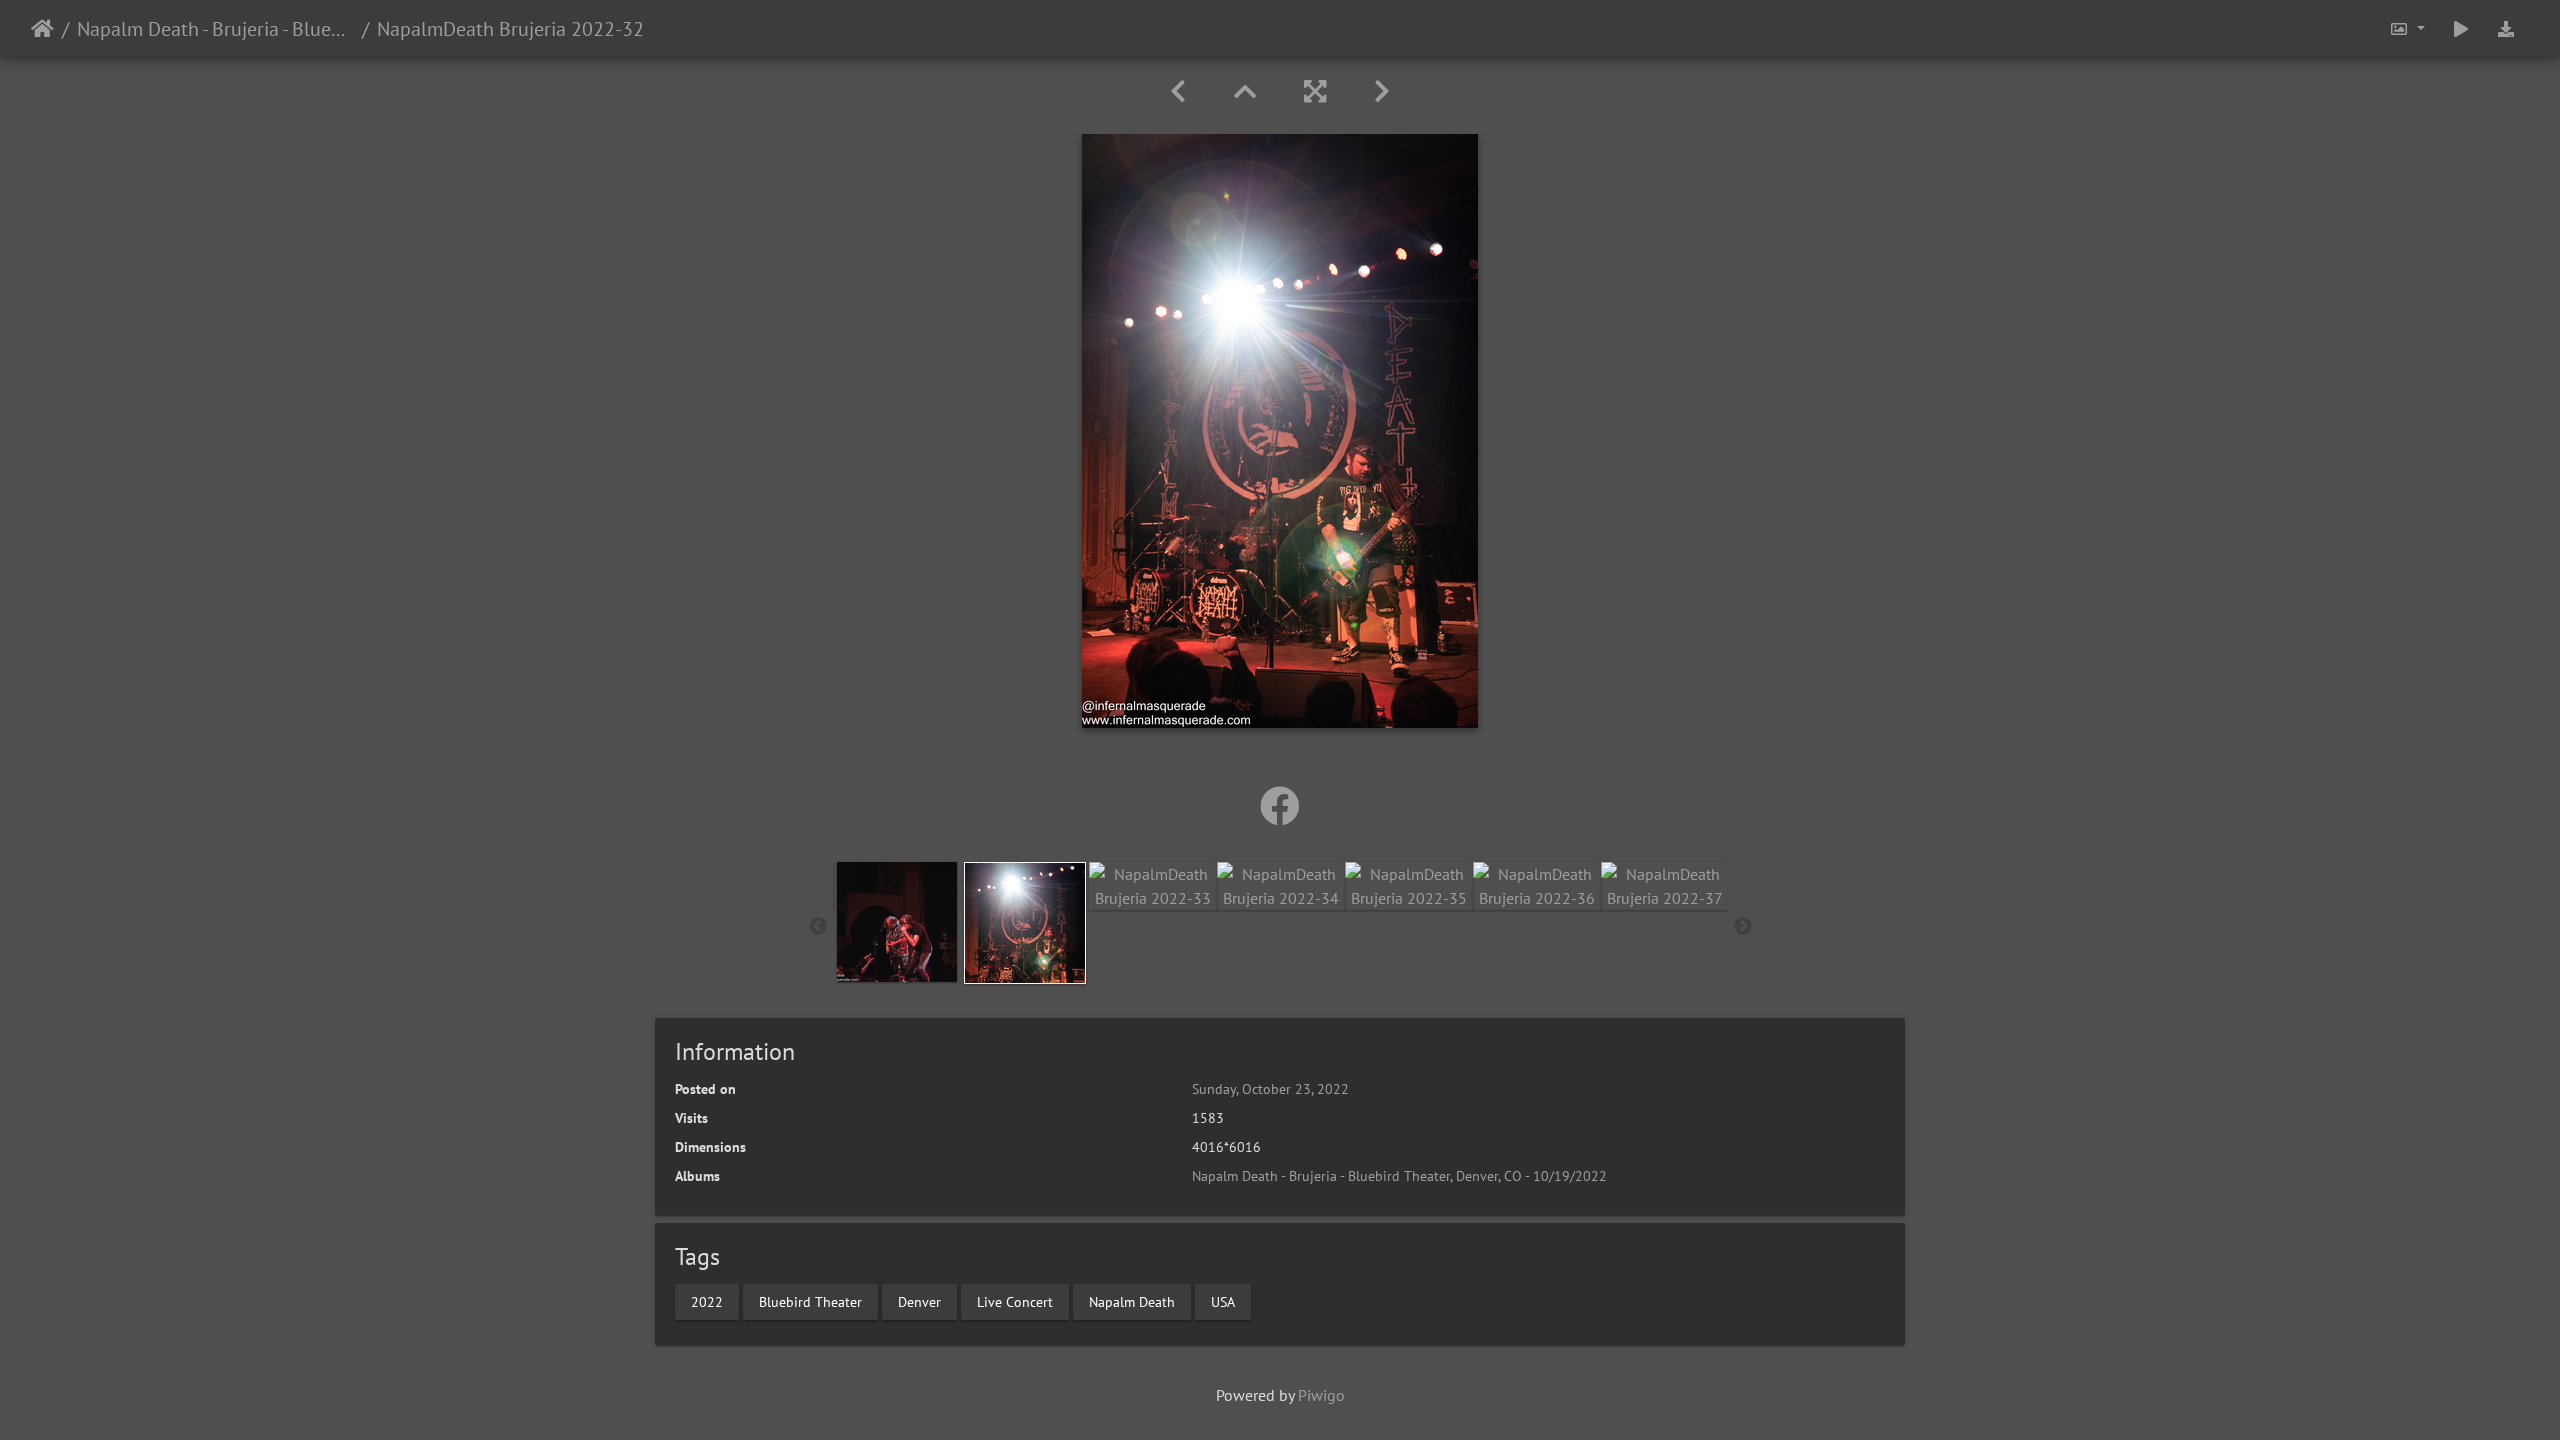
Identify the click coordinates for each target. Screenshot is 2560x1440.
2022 (707, 1301)
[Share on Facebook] (1280, 806)
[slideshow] (2461, 28)
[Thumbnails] (1245, 91)
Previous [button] (818, 927)
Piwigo (1321, 1395)
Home (42, 29)
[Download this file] (2506, 28)
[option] (897, 922)
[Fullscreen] (1315, 91)
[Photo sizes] (2407, 28)
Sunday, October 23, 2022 (1270, 1089)
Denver (919, 1301)
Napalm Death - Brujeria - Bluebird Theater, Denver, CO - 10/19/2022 (215, 29)
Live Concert (1015, 1301)
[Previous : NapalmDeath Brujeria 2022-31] (1178, 91)
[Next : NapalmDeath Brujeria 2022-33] (1382, 91)
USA (1223, 1301)
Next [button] (1743, 927)
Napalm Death (1132, 1301)
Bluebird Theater (810, 1301)
